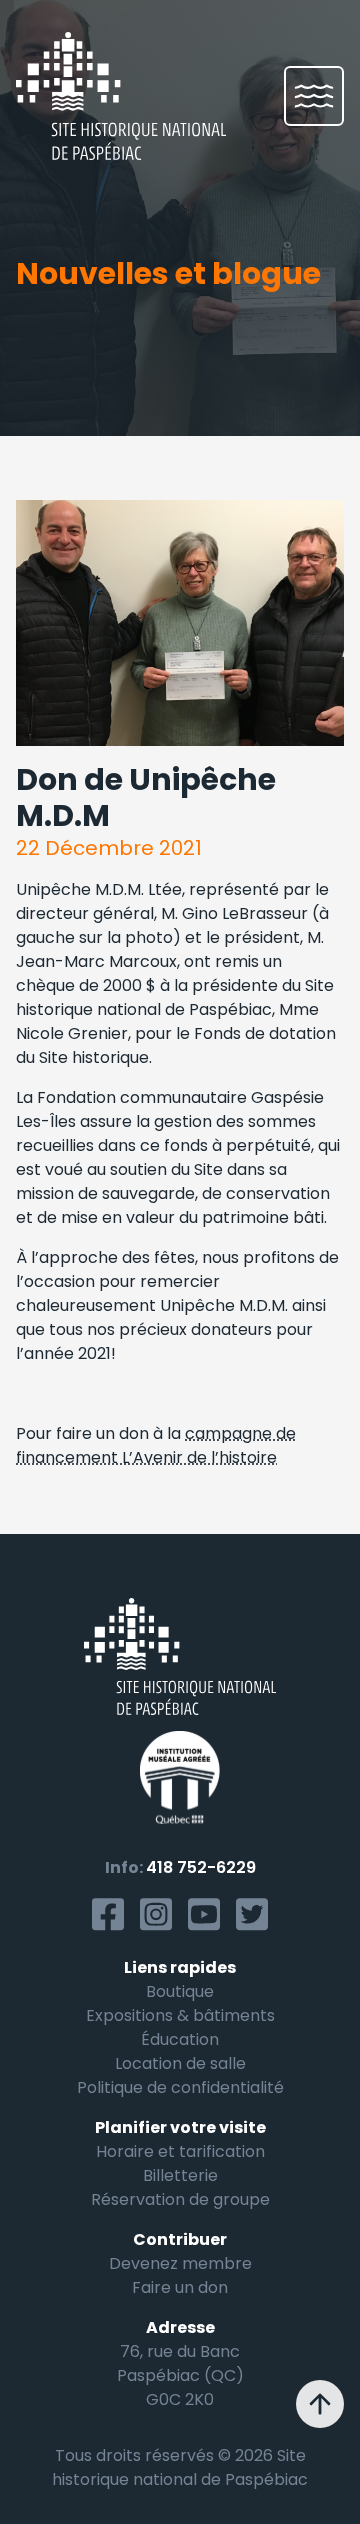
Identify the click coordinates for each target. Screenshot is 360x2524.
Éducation (180, 2039)
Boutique (180, 1991)
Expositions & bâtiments (180, 2015)
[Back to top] (320, 2404)
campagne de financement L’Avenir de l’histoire (156, 1445)
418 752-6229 (201, 1867)
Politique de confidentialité (180, 2087)
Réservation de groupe (180, 2199)
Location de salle (180, 2063)
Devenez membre (180, 2263)
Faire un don (180, 2287)
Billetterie (180, 2175)
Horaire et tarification (180, 2151)
